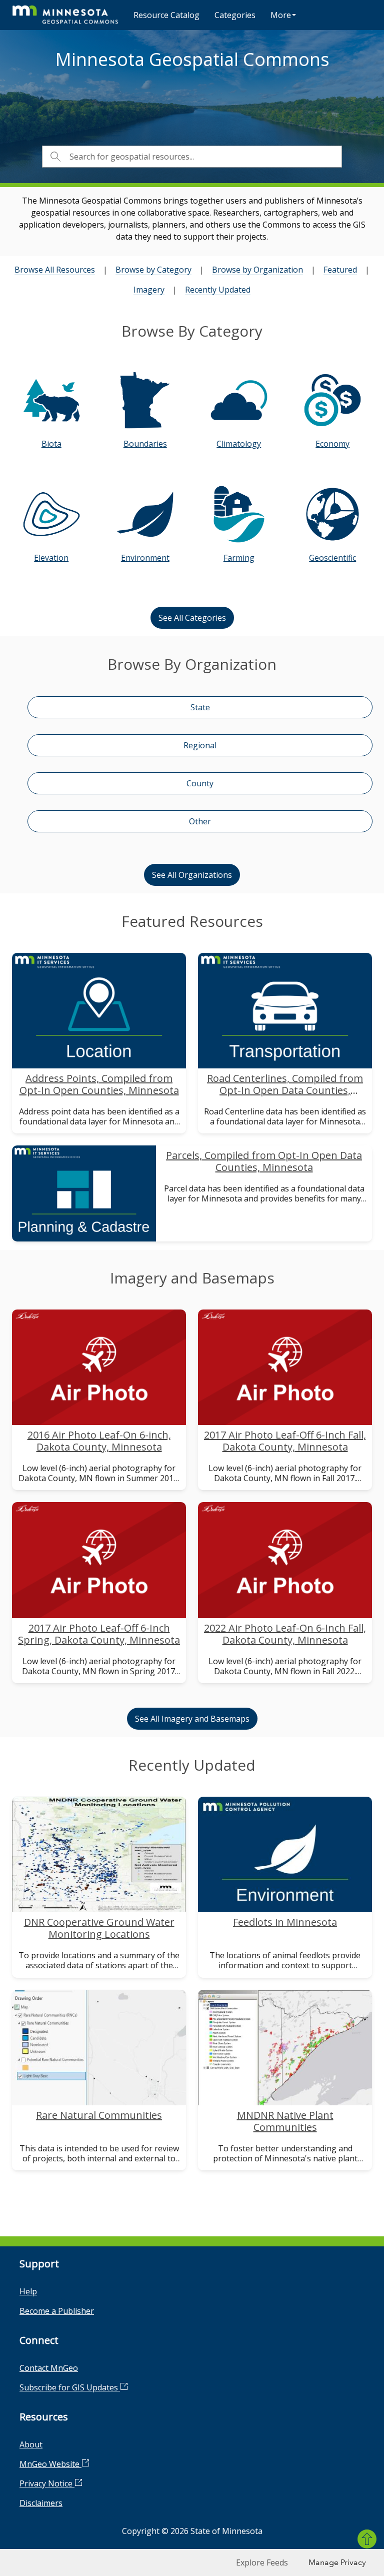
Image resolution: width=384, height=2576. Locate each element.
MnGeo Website (50, 2464)
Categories (235, 15)
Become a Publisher (57, 2311)
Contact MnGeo (49, 2368)
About (31, 2444)
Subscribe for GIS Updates (70, 2387)
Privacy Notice (47, 2483)
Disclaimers (41, 2503)
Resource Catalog (166, 15)
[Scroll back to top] (367, 2539)
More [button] (281, 15)
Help (28, 2291)
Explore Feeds (262, 2562)
